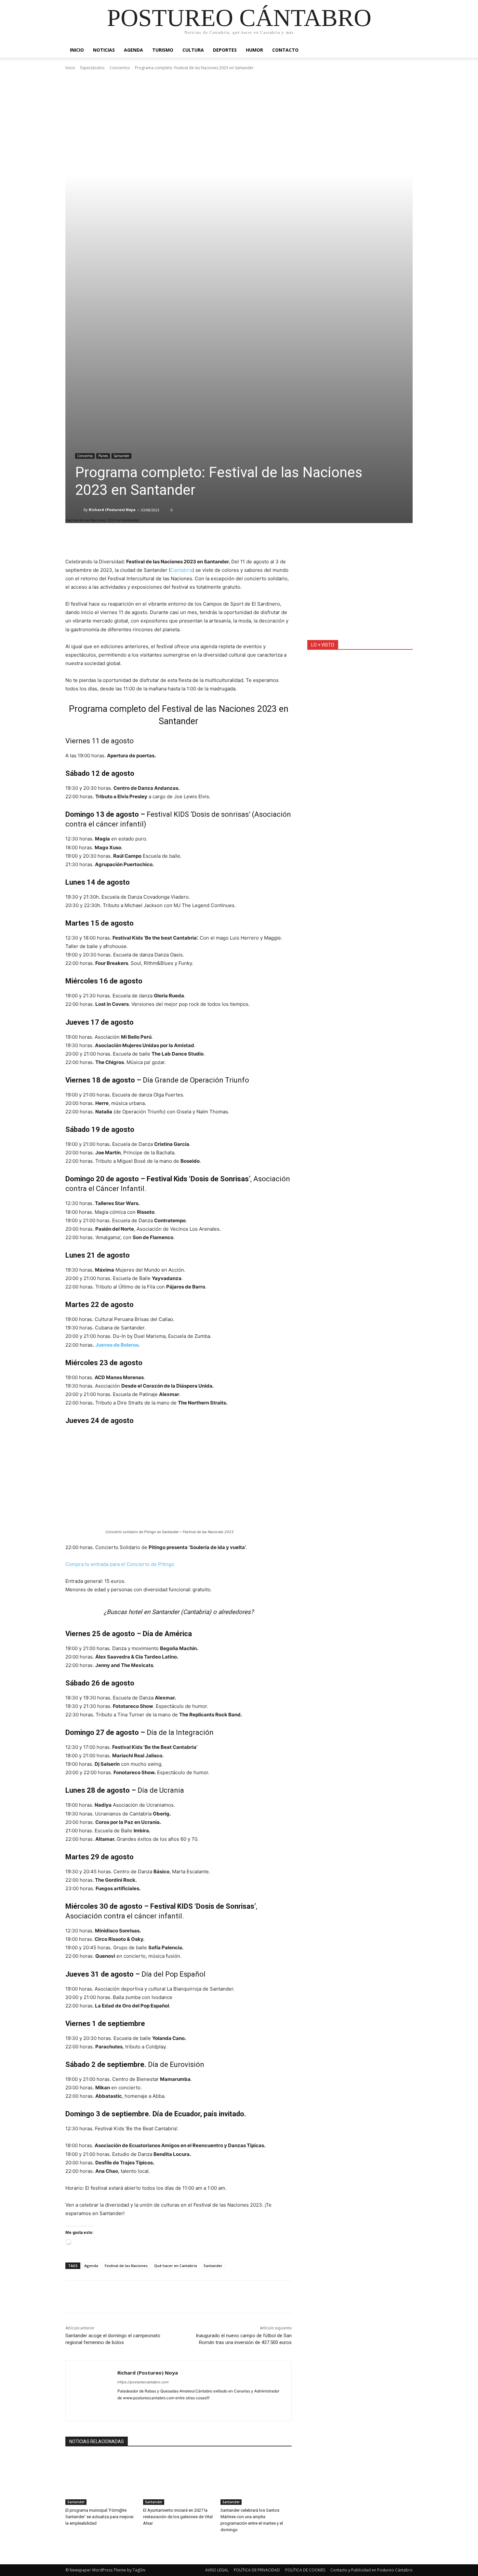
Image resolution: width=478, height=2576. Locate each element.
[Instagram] (143, 2408)
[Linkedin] (154, 2408)
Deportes (225, 50)
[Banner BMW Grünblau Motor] (360, 587)
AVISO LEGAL (217, 2570)
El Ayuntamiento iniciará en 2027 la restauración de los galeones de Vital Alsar (178, 2517)
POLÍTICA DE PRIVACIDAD (257, 2570)
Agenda (133, 50)
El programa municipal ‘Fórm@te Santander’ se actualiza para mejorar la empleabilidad (100, 2517)
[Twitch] (245, 2408)
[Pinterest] (102, 2297)
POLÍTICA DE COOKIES (305, 2570)
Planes (103, 456)
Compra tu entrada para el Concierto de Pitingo (120, 1564)
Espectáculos (92, 68)
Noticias (104, 50)
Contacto (285, 50)
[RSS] (199, 2408)
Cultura (193, 50)
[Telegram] (222, 2408)
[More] (221, 541)
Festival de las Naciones (126, 2266)
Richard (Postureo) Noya (112, 510)
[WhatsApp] (117, 2297)
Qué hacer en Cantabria (176, 2266)
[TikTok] (234, 2408)
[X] (87, 2297)
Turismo (163, 50)
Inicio (77, 50)
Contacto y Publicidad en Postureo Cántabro (372, 2570)
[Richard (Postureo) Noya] (79, 510)
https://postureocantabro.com (143, 2382)
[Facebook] (72, 2297)
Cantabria (181, 570)
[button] (405, 51)
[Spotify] (211, 2408)
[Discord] (120, 2408)
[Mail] (165, 2408)
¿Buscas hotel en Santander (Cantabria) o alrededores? (179, 1612)
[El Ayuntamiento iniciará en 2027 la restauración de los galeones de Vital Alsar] (179, 2480)
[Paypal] (177, 2408)
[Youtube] (268, 2408)
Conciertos (120, 68)
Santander (121, 456)
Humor (254, 50)
